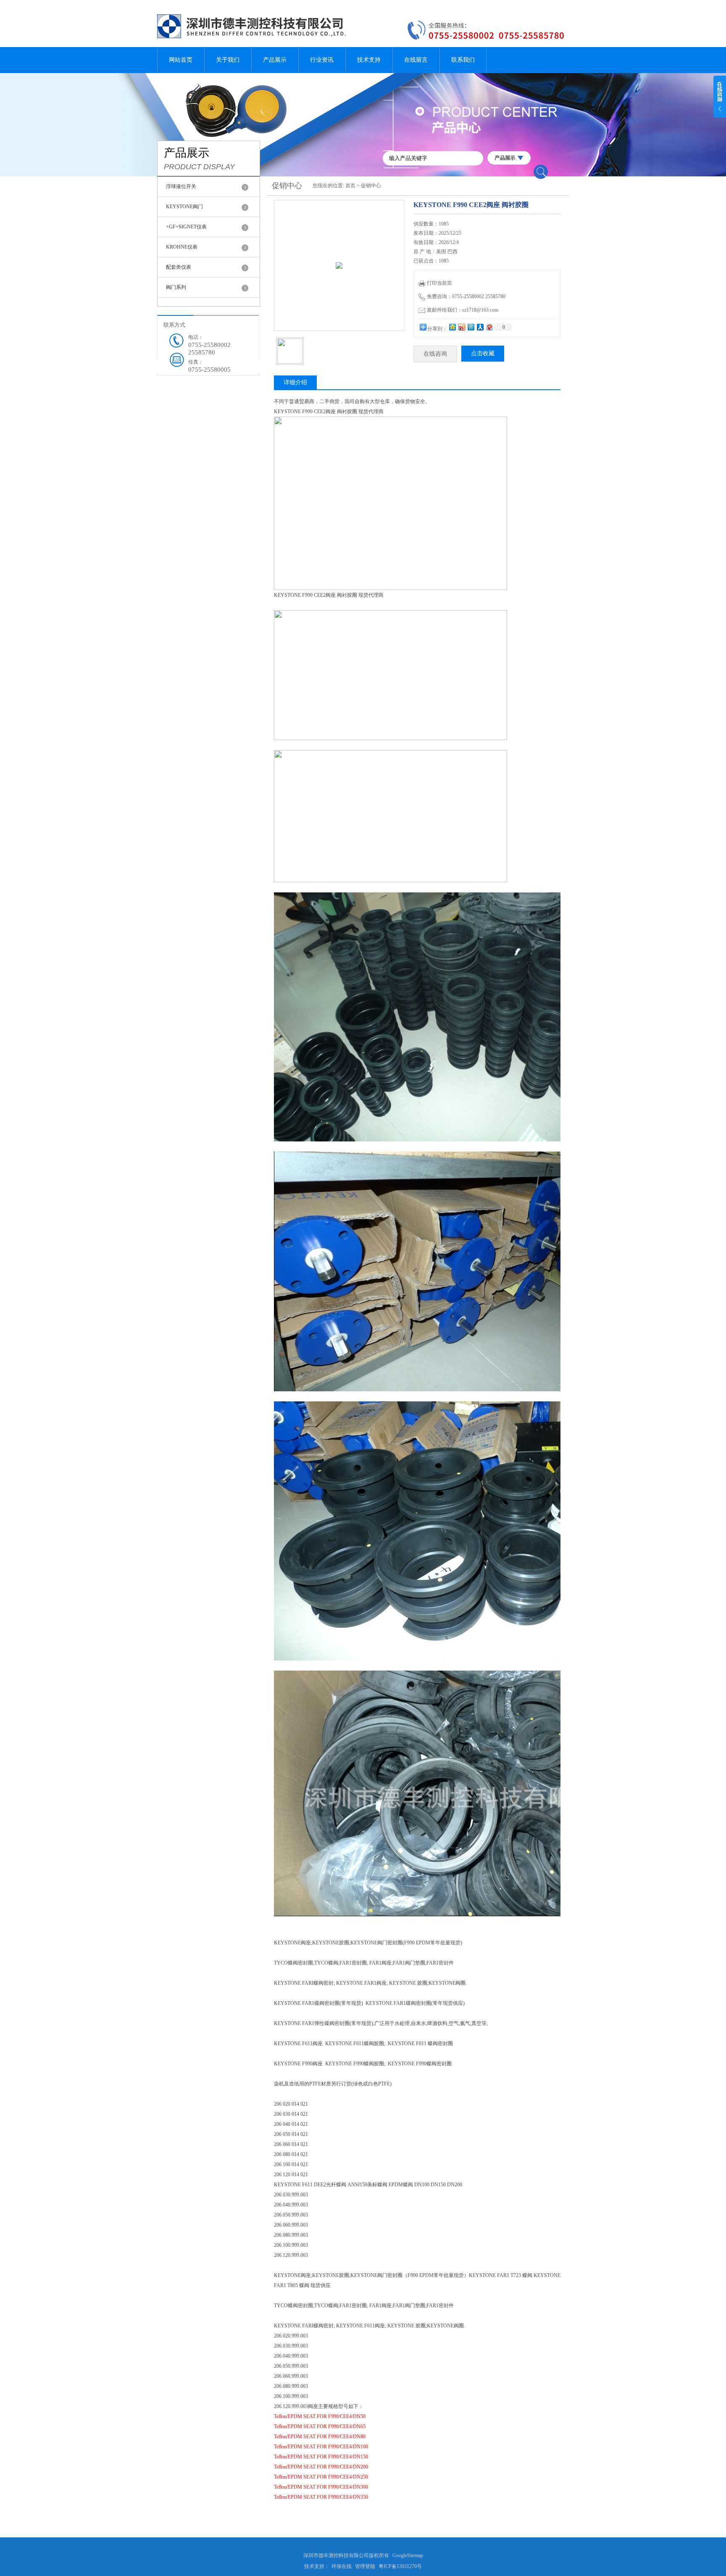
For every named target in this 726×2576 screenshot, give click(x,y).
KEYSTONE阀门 (184, 207)
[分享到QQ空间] (452, 327)
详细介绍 (295, 382)
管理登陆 (365, 2566)
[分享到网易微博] (489, 327)
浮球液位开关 (181, 186)
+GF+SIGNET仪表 (186, 227)
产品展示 (275, 60)
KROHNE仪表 (182, 247)
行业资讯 (322, 60)
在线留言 (416, 60)
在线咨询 (435, 354)
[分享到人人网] (480, 327)
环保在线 (342, 2566)
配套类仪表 (179, 267)
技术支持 (369, 60)
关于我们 (228, 60)
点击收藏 (483, 353)
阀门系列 (176, 287)
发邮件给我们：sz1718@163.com (463, 310)
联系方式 (174, 325)
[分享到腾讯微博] (471, 327)
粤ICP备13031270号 (400, 2566)
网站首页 (181, 60)
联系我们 (463, 60)
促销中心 (371, 186)
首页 (350, 186)
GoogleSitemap (408, 2555)
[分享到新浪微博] (461, 327)
